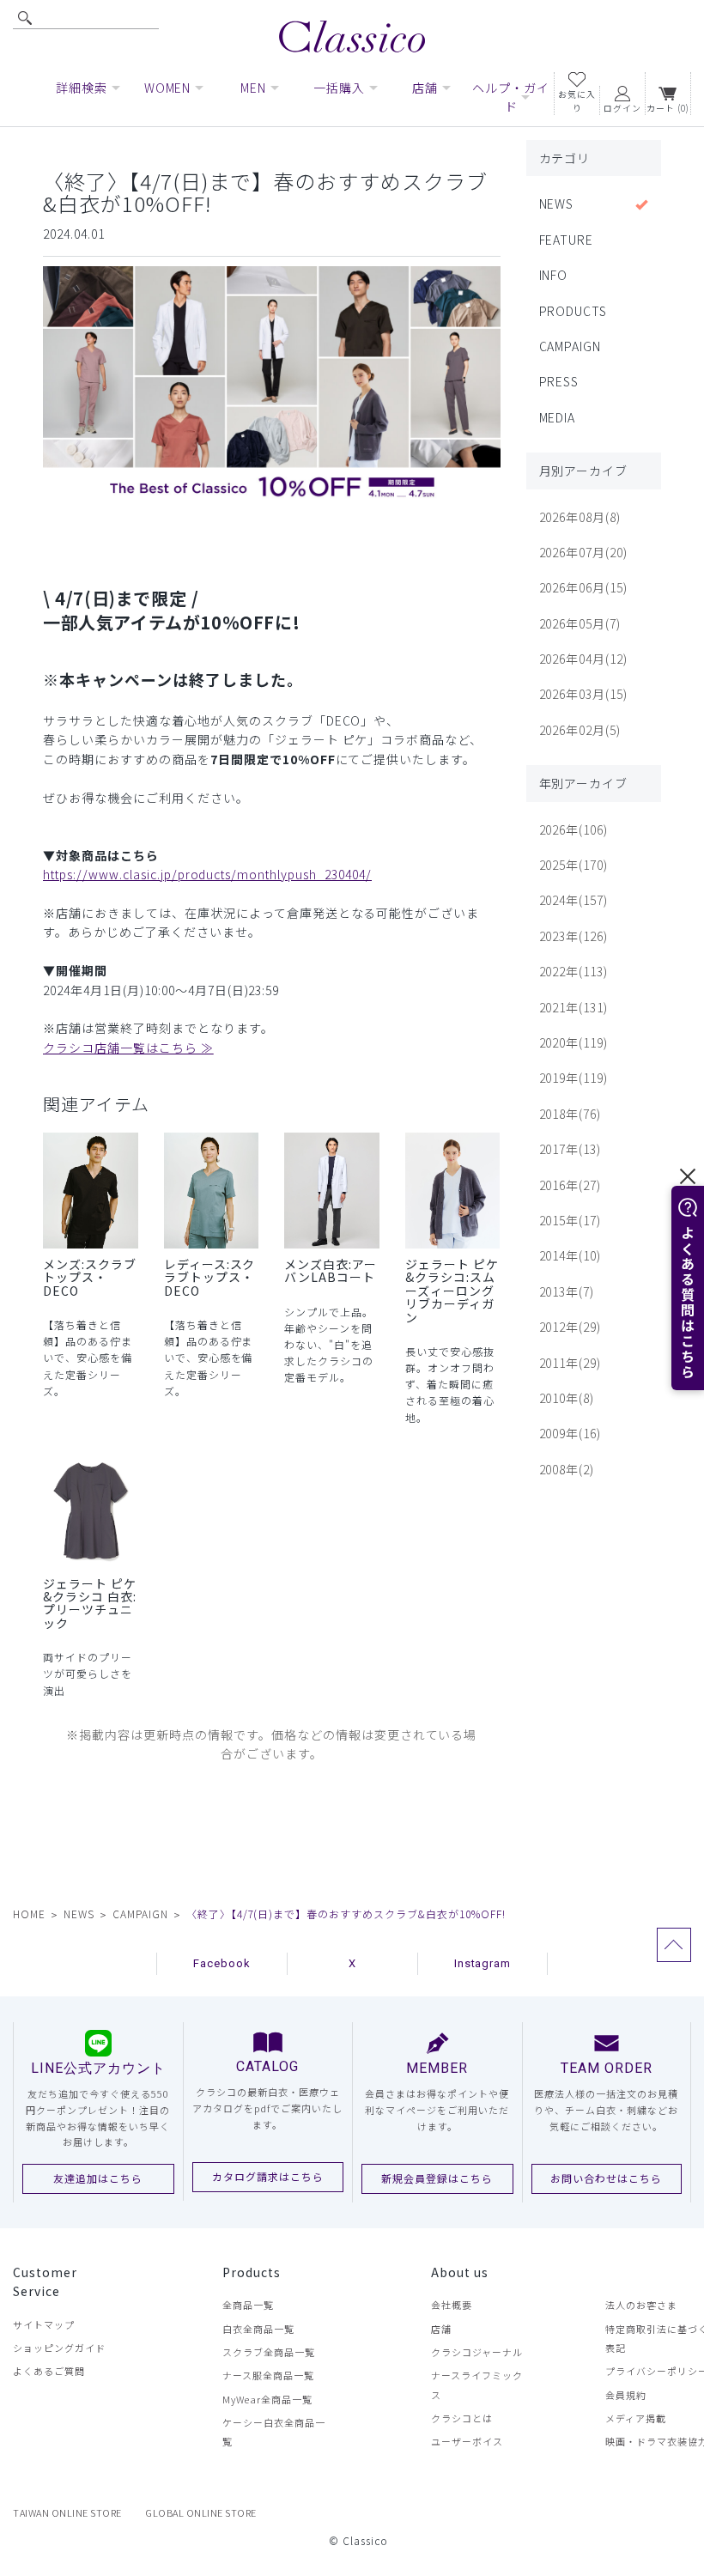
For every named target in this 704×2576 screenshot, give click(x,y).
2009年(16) (570, 1433)
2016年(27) (570, 1185)
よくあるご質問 (49, 2371)
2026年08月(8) (580, 517)
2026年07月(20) (584, 552)
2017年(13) (570, 1149)
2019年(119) (574, 1078)
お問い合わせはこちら (606, 2178)
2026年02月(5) (580, 730)
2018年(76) (570, 1114)
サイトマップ (44, 2324)
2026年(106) (574, 829)
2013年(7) (567, 1291)
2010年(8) (567, 1398)
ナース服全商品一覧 (268, 2375)
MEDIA (558, 417)
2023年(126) (574, 936)
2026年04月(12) (584, 659)
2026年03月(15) (584, 694)
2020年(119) (574, 1042)
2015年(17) (570, 1220)
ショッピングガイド (59, 2348)
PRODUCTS (574, 311)
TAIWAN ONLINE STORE (67, 2512)
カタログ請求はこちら (268, 2176)
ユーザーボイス (467, 2441)
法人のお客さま (641, 2305)
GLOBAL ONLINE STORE (201, 2512)
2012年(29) (570, 1327)
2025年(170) (574, 865)
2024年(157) (574, 900)
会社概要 (452, 2305)
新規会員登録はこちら (437, 2178)
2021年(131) (574, 1007)
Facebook (222, 1963)
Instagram (483, 1963)
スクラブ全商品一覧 (269, 2352)
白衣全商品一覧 (258, 2329)
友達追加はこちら (98, 2178)
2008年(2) (567, 1469)
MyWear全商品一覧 (267, 2399)
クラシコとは (462, 2418)
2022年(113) (574, 971)
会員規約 (626, 2395)
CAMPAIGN (570, 346)
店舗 (441, 2329)
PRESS (559, 381)
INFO (554, 275)
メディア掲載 (636, 2418)
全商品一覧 (248, 2305)
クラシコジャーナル (477, 2352)
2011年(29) (570, 1363)
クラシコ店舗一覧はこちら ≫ (128, 1048)
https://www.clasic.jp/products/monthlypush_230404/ (207, 874)
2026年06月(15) (584, 587)
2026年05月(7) (580, 623)
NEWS (557, 204)
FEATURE (567, 240)
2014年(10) (570, 1255)
